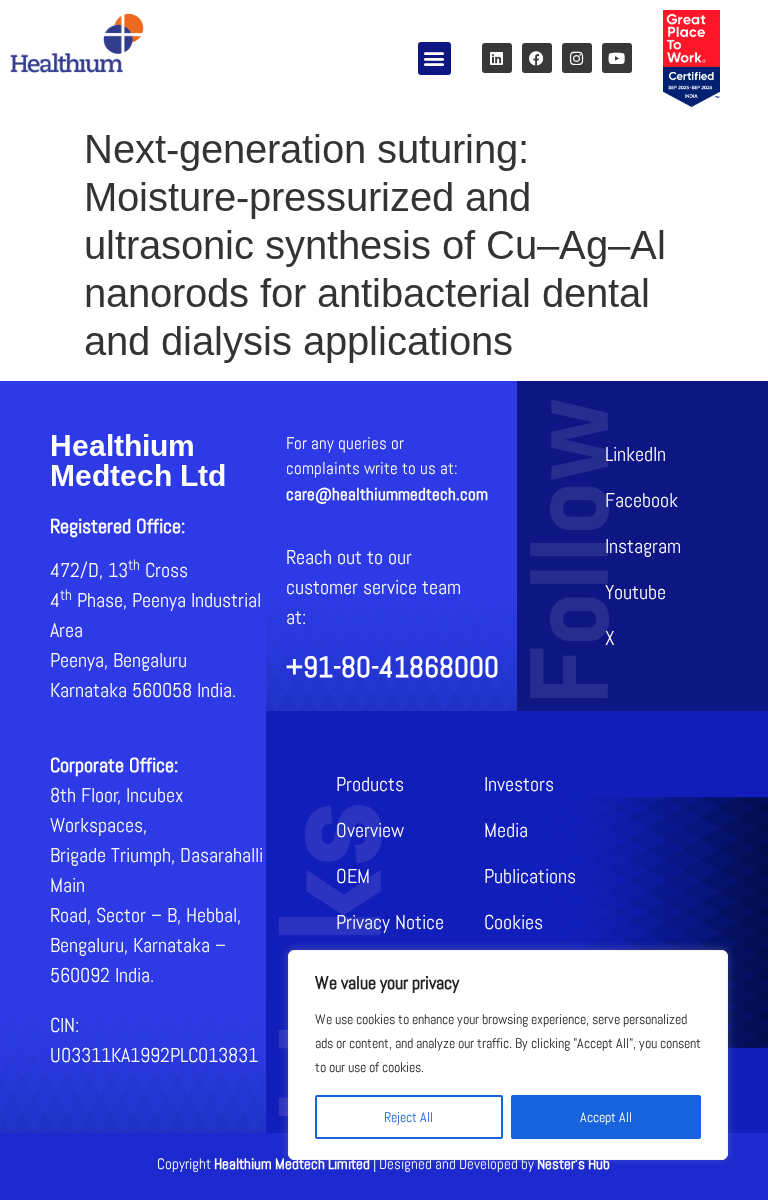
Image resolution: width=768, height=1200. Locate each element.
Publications (530, 876)
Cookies (513, 922)
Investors (519, 784)
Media (506, 830)
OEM (353, 876)
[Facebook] (537, 58)
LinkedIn (635, 454)
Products (370, 784)
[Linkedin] (497, 58)
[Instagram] (577, 58)
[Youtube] (617, 58)
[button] (434, 58)
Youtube (635, 592)
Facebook (641, 500)
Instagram (643, 546)
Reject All (408, 1117)
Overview (370, 830)
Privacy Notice (390, 922)
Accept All (606, 1117)
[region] (508, 1055)
